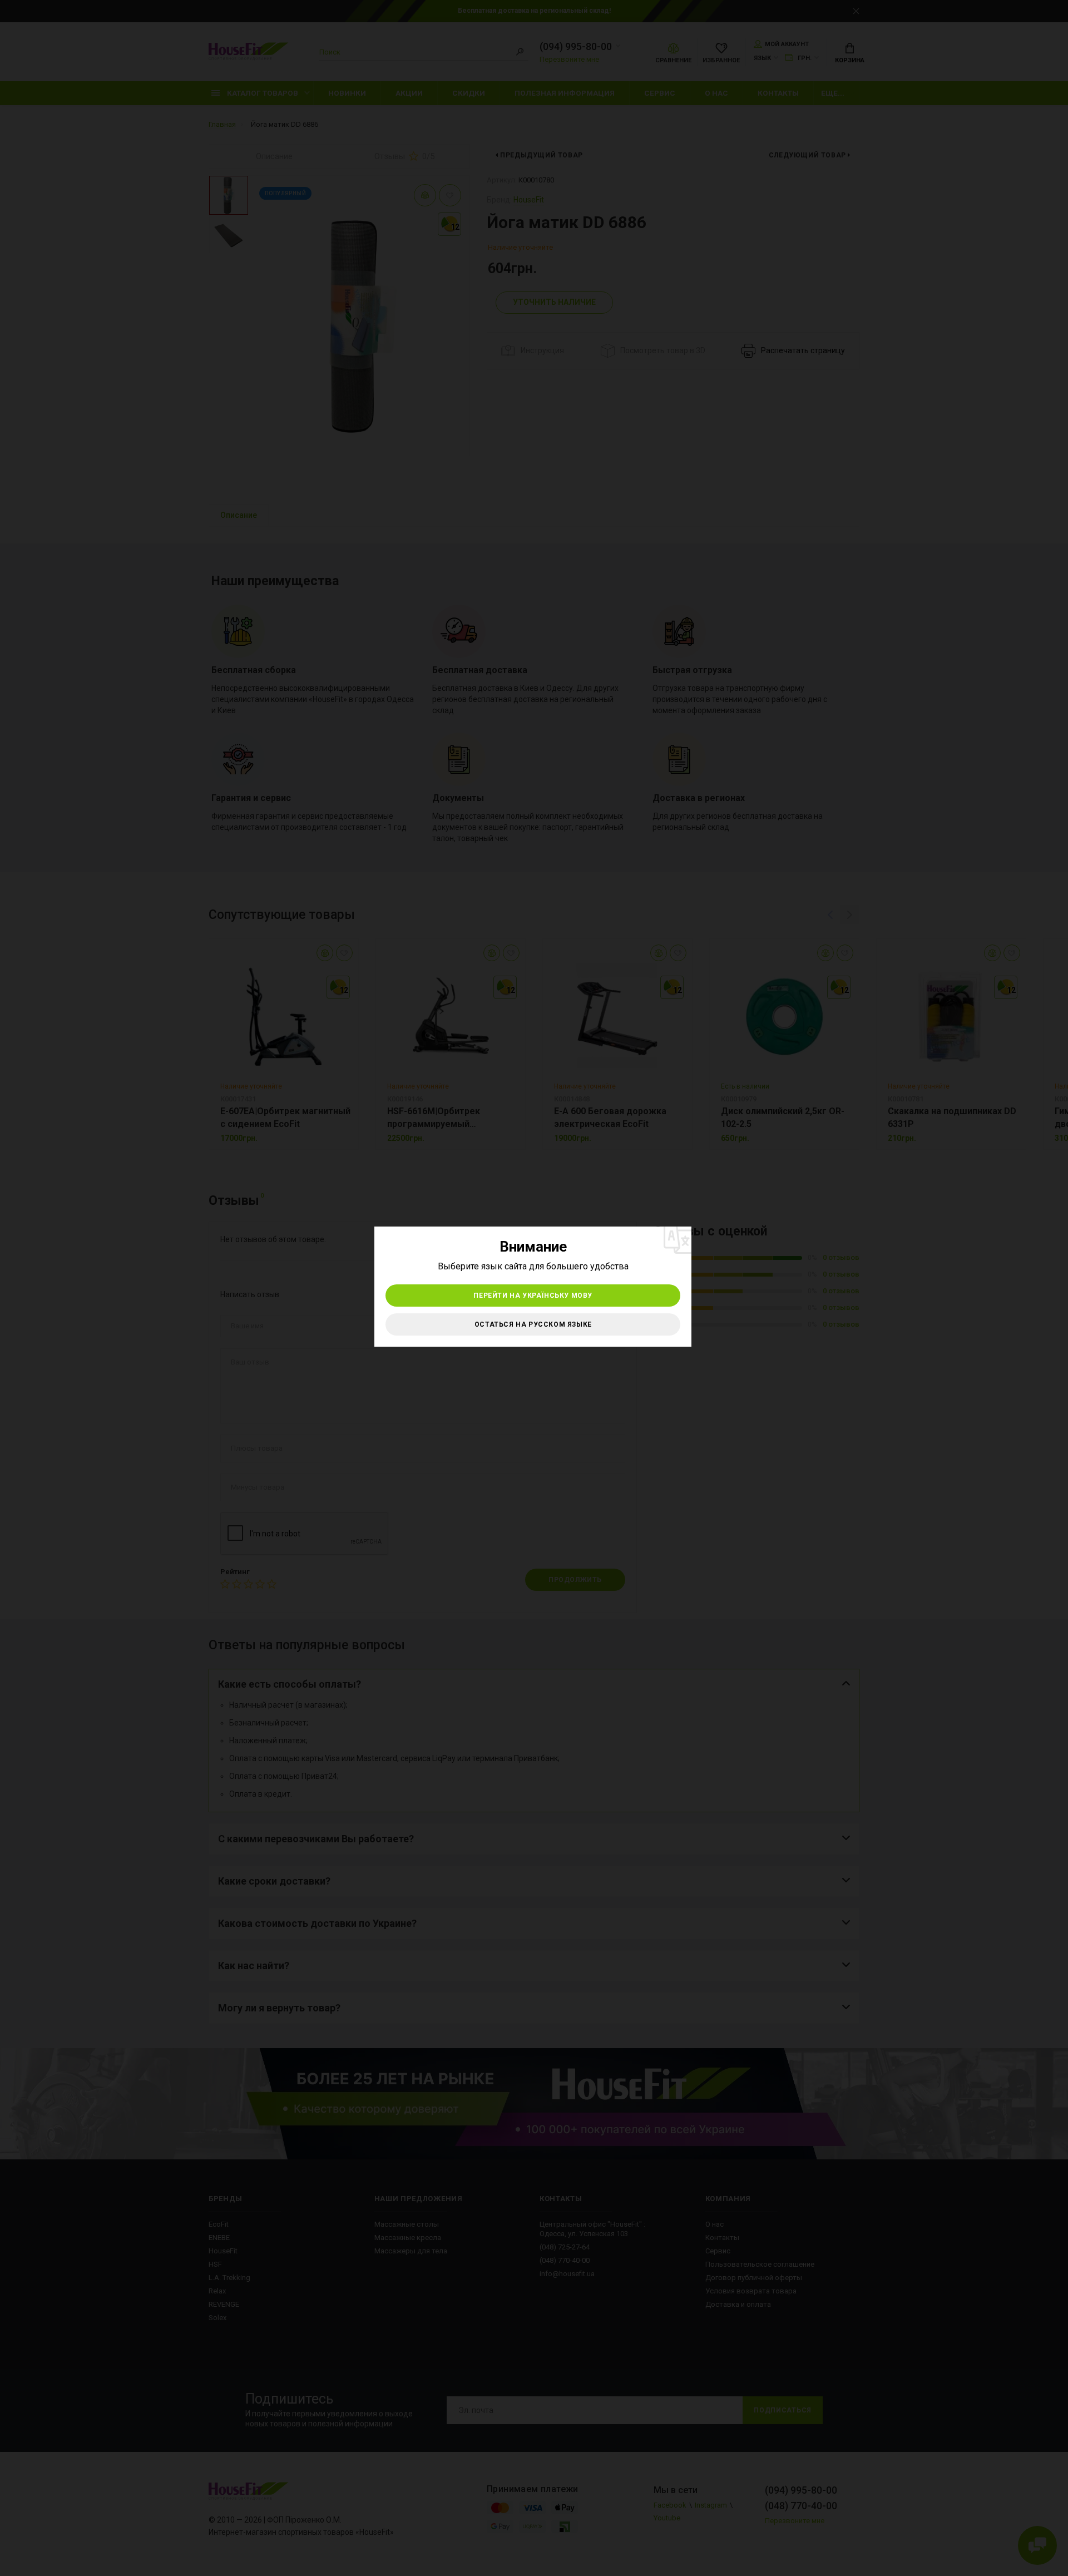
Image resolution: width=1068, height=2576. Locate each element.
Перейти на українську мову (533, 1296)
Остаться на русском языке (533, 1324)
